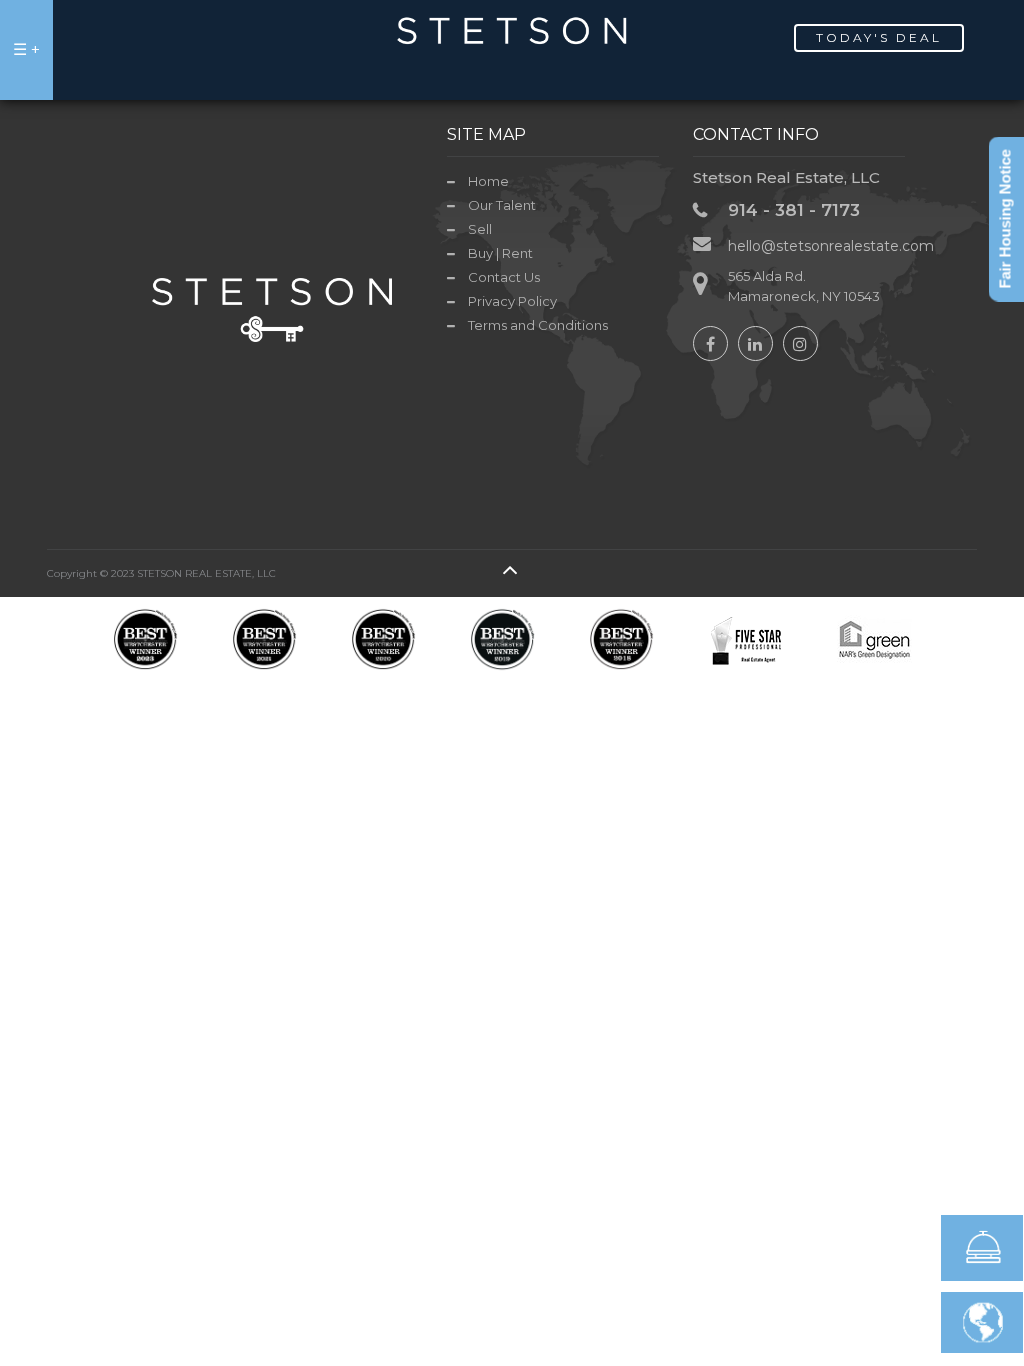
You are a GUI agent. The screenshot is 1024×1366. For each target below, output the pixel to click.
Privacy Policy (512, 301)
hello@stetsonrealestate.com (831, 246)
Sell (480, 229)
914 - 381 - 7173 (794, 210)
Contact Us (504, 277)
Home (488, 181)
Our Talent (502, 205)
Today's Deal (879, 37)
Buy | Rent (500, 253)
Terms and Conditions (538, 325)
